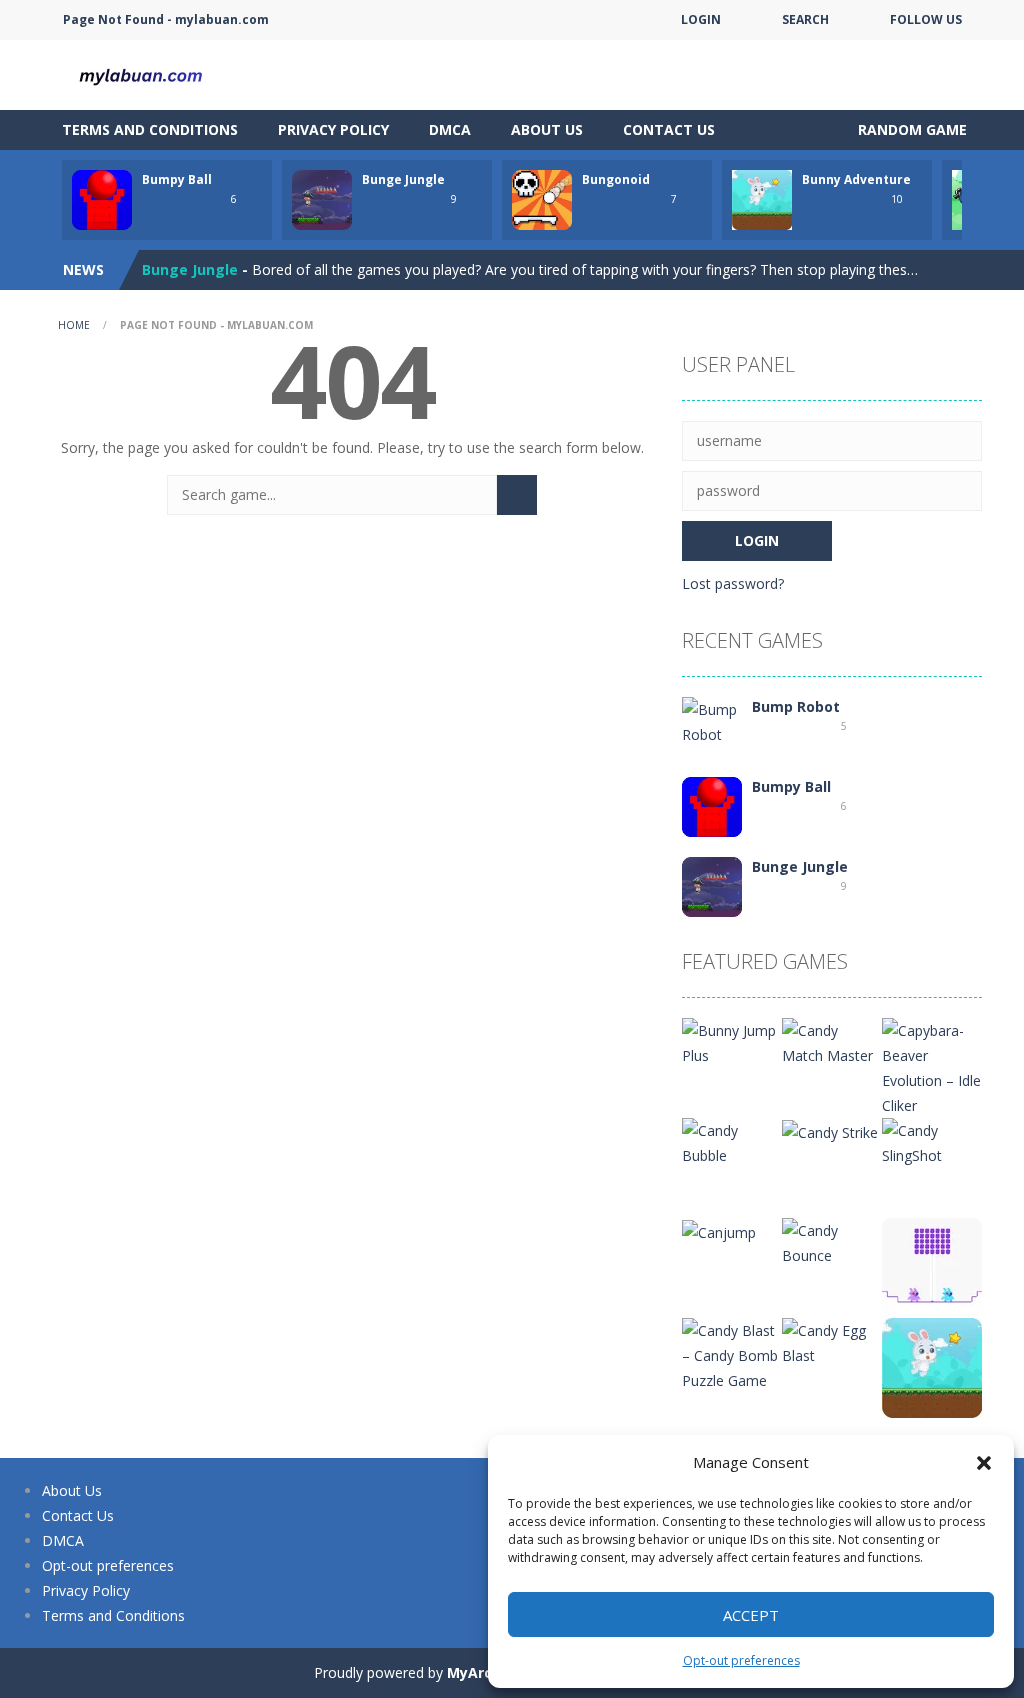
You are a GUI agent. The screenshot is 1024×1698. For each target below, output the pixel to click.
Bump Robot (796, 706)
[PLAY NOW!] (102, 198)
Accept (751, 1615)
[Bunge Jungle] (712, 885)
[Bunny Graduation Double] (932, 1266)
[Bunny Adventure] (932, 1366)
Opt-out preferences (741, 1660)
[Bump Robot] (712, 720)
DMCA (450, 129)
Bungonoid (616, 179)
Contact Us (669, 129)
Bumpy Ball (177, 179)
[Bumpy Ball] (712, 805)
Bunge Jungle (403, 179)
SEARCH (805, 19)
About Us (547, 129)
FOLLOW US (926, 19)
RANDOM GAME (910, 129)
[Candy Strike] (830, 1130)
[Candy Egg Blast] (832, 1341)
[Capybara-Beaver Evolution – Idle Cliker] (932, 1066)
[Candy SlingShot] (932, 1141)
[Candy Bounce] (832, 1241)
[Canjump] (719, 1230)
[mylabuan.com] (142, 73)
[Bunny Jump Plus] (732, 1041)
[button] (984, 1463)
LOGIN (701, 19)
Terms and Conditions (150, 129)
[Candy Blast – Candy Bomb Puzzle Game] (732, 1353)
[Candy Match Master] (832, 1041)
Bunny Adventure (856, 179)
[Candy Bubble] (732, 1141)
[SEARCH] (517, 495)
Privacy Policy (333, 129)
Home (74, 325)
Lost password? (733, 583)
